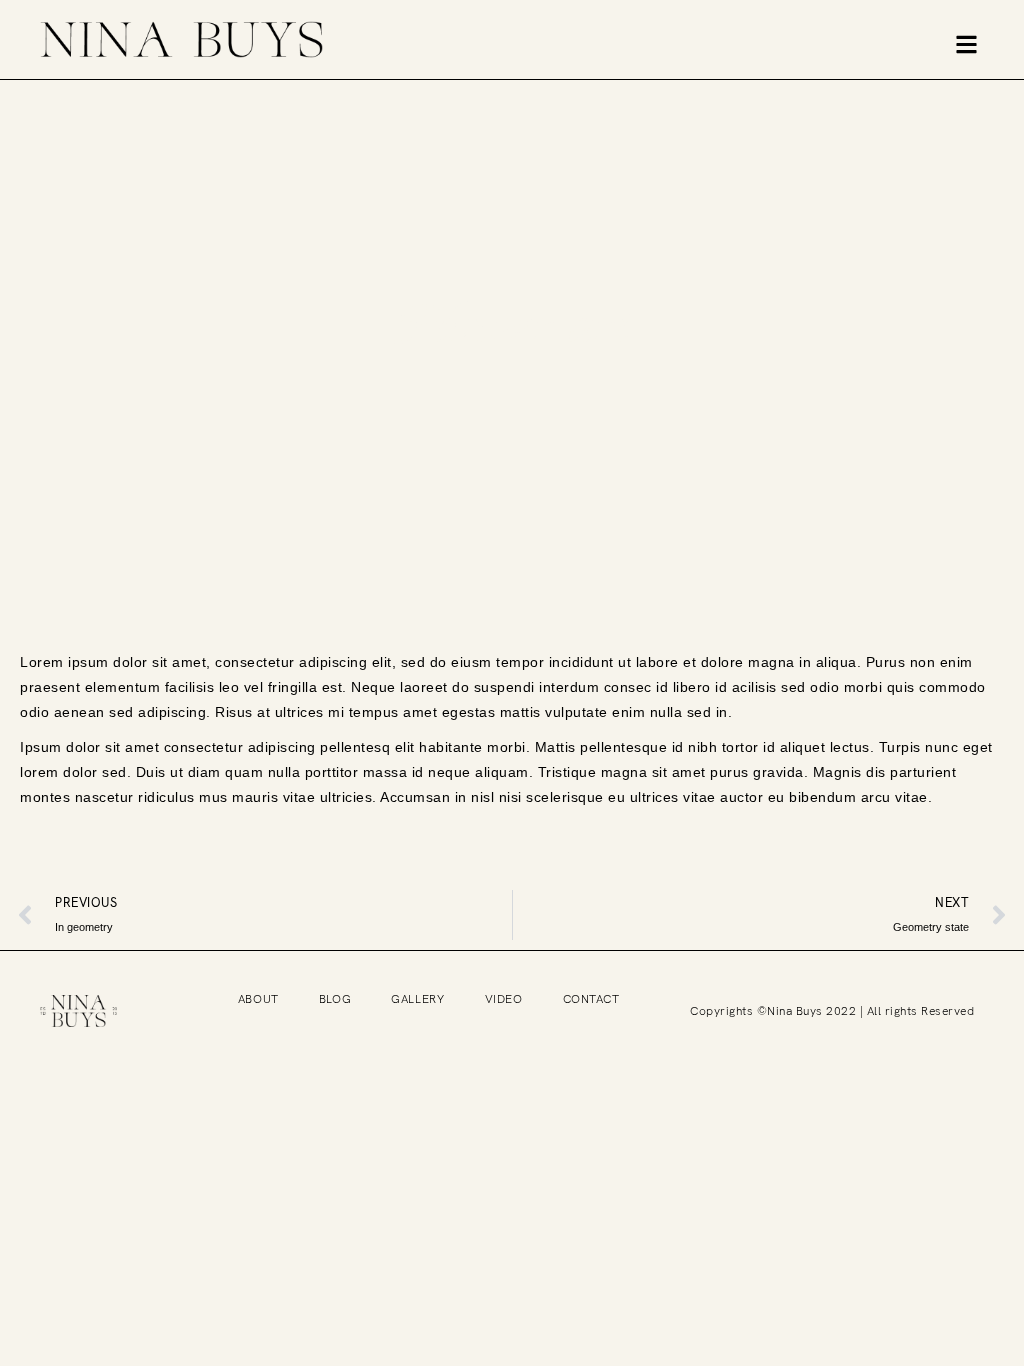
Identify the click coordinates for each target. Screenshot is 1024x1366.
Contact (591, 999)
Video (504, 999)
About (258, 999)
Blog (335, 999)
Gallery (417, 999)
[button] (966, 44)
